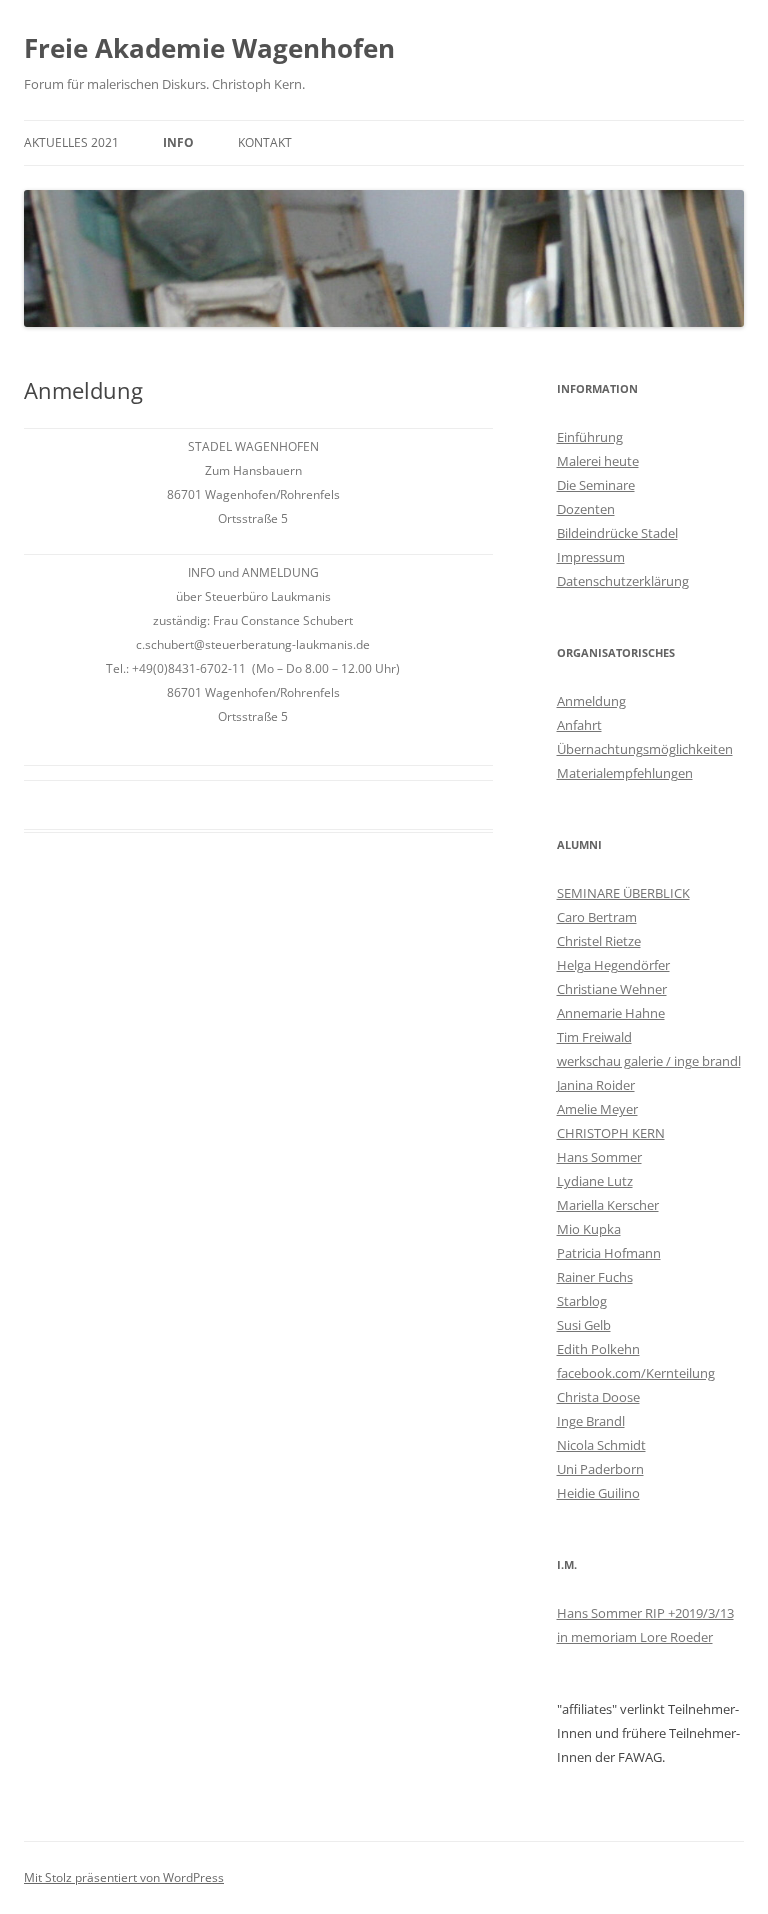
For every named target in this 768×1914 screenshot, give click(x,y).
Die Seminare (596, 485)
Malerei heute (598, 461)
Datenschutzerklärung (623, 581)
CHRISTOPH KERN (611, 1133)
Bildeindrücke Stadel (617, 533)
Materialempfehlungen (625, 773)
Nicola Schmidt (601, 1445)
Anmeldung (591, 701)
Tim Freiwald (594, 1037)
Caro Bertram (597, 917)
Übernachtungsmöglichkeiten (645, 749)
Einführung (590, 437)
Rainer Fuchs (595, 1277)
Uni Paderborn (600, 1469)
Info (178, 142)
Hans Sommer (599, 1157)
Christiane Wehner (612, 989)
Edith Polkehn (598, 1349)
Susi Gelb (584, 1325)
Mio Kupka (589, 1229)
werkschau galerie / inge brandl (649, 1061)
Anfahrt (579, 725)
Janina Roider (596, 1085)
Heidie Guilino (598, 1493)
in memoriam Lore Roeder (635, 1637)
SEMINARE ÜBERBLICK (623, 893)
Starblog (582, 1301)
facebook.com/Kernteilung (636, 1373)
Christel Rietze (599, 941)
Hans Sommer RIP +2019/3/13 (645, 1613)
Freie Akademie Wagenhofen (209, 48)
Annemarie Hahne (611, 1013)
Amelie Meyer (597, 1109)
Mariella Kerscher (608, 1205)
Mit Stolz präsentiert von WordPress (124, 1877)
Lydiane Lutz (595, 1181)
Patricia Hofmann (609, 1253)
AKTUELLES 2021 (71, 142)
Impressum (591, 557)
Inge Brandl (591, 1421)
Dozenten (586, 509)
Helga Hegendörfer (613, 965)
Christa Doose (598, 1397)
